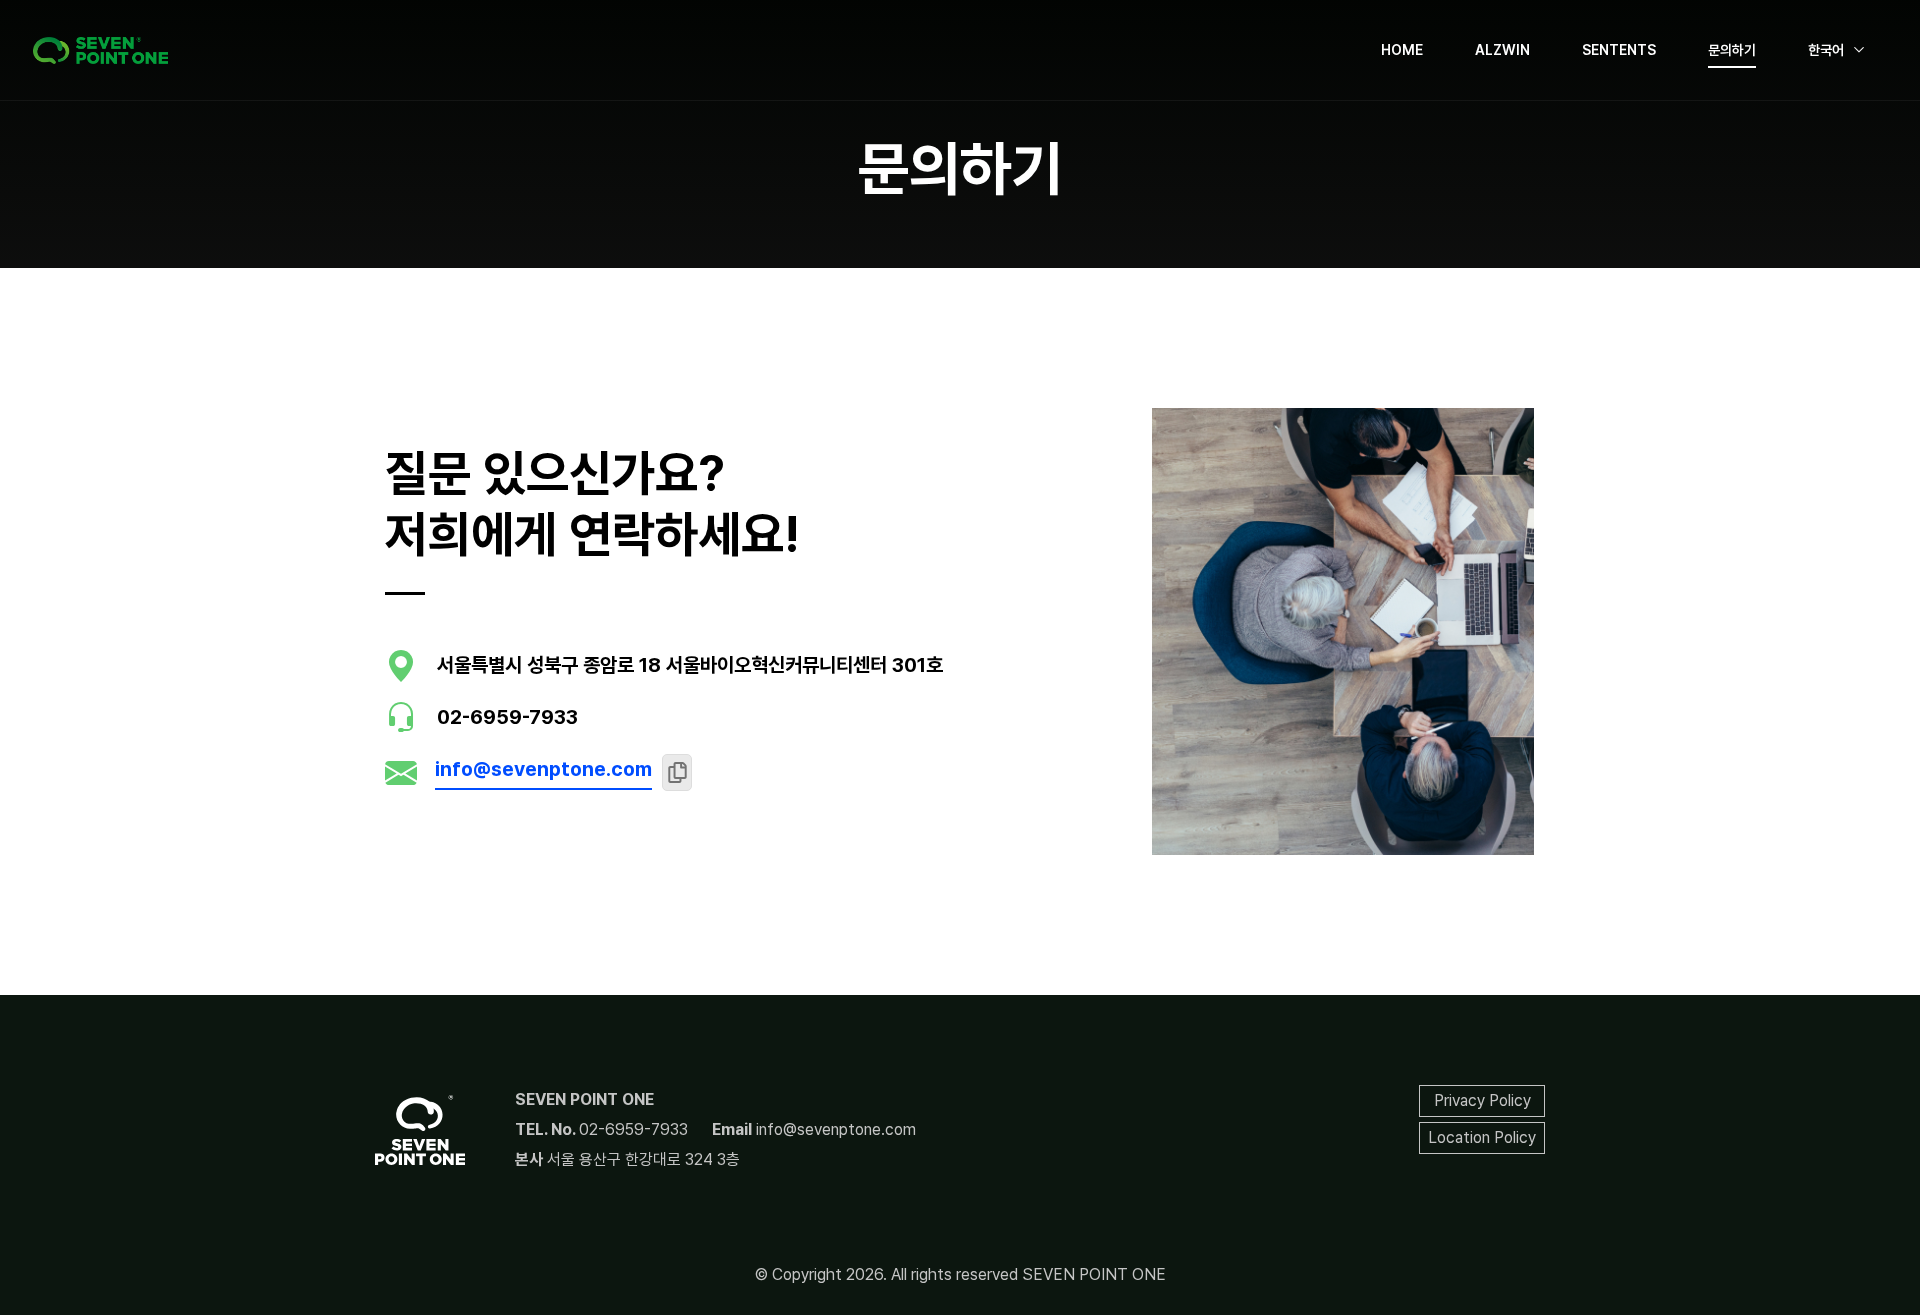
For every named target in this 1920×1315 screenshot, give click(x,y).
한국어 (1826, 50)
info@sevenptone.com (543, 769)
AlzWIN (1502, 50)
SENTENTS (1619, 50)
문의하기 (1732, 50)
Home (1402, 50)
